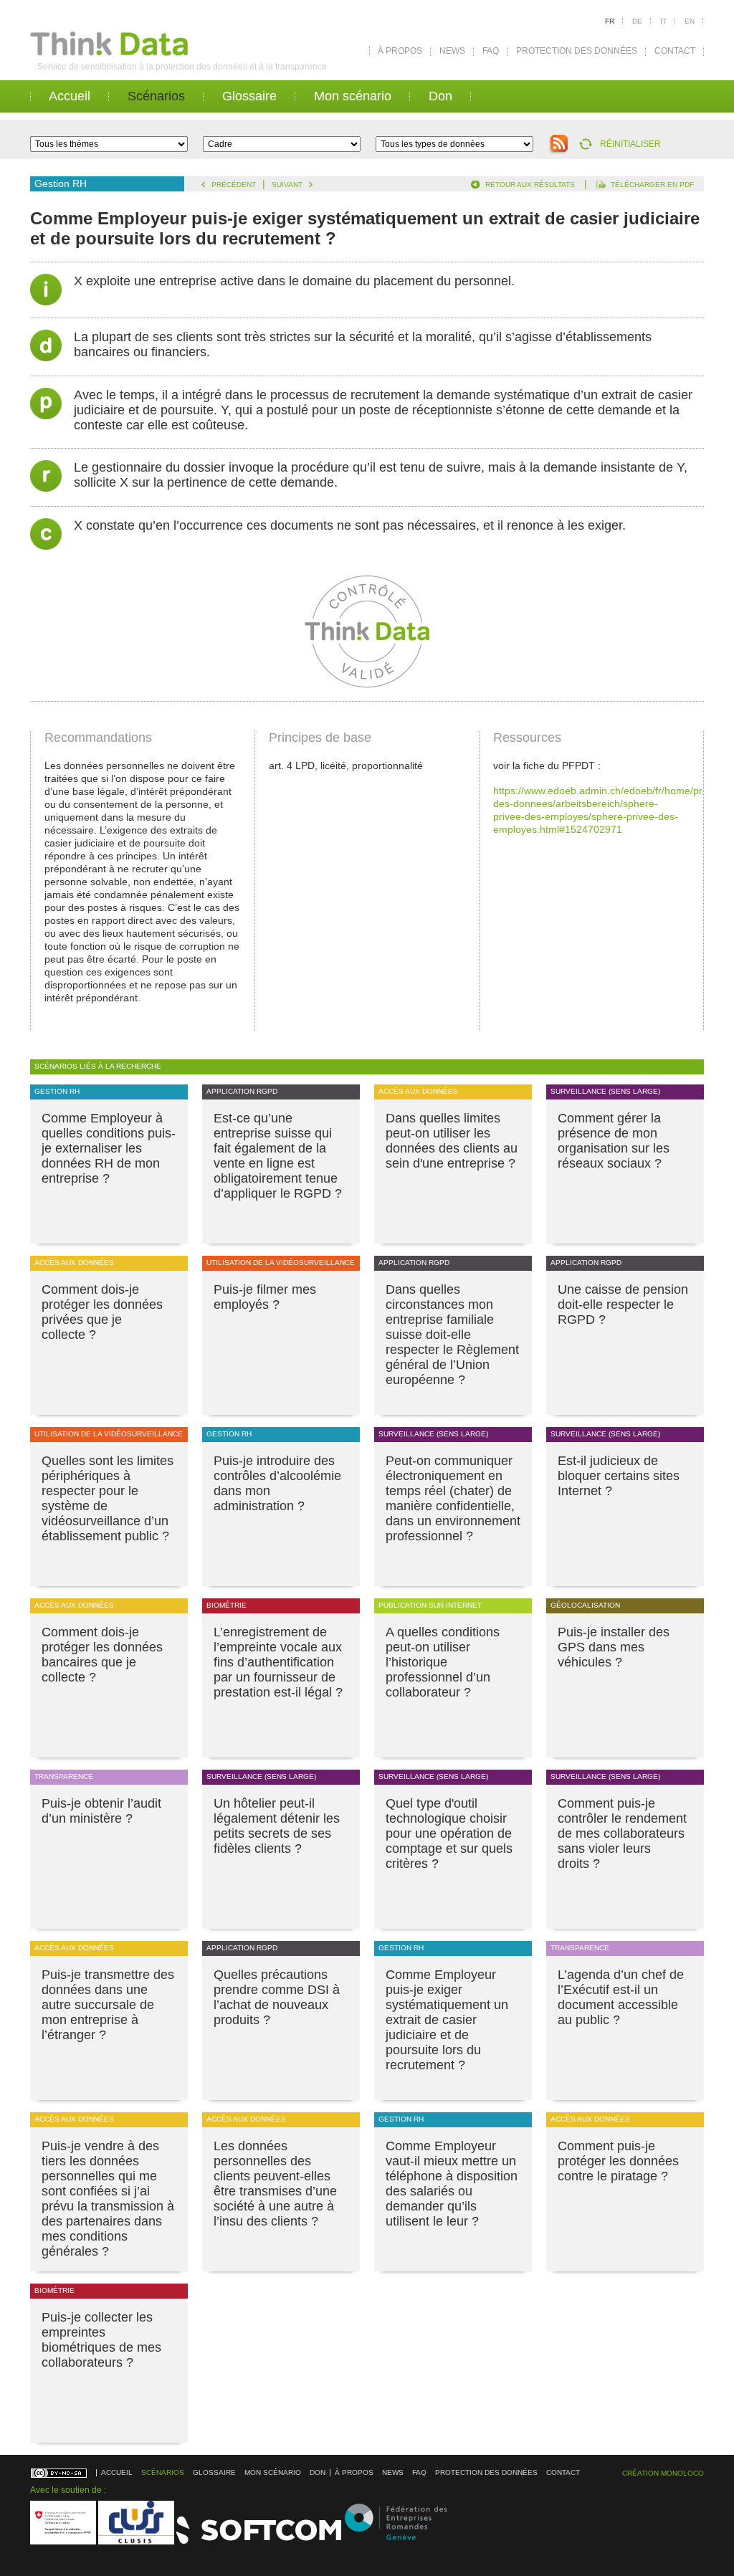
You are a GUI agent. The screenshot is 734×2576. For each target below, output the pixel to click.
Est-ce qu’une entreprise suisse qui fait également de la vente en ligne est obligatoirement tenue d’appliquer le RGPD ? (278, 1156)
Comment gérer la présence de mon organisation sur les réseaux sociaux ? (614, 1141)
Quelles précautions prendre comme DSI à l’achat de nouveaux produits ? (277, 1997)
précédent (234, 185)
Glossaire (249, 96)
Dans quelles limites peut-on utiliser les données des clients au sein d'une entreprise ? (452, 1141)
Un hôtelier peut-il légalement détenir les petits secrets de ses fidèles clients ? (277, 1826)
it (663, 21)
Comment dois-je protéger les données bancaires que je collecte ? (102, 1655)
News (452, 51)
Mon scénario (353, 96)
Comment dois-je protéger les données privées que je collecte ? (102, 1312)
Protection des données (577, 51)
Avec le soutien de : (68, 2490)
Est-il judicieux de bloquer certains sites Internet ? (619, 1476)
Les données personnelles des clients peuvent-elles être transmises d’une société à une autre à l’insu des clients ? (275, 2184)
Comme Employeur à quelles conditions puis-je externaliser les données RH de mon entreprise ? (109, 1148)
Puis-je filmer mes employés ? (265, 1297)
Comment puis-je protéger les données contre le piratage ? (618, 2161)
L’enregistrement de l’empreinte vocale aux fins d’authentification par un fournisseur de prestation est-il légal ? (278, 1662)
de (637, 21)
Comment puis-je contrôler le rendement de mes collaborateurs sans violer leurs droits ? (622, 1833)
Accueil (70, 96)
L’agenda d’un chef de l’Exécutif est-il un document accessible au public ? (621, 1997)
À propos (400, 51)
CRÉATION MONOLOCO (663, 2473)
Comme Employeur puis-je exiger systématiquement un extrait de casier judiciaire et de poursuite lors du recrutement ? (447, 2020)
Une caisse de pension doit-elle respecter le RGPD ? (623, 1304)
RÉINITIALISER (630, 144)
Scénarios (156, 96)
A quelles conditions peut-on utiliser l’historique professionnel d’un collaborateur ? (443, 1662)
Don (440, 96)
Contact (675, 51)
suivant (287, 185)
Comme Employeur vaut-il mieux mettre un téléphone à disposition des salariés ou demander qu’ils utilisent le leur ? (452, 2184)
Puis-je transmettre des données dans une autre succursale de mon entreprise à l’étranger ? (108, 2005)
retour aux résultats (530, 185)
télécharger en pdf (652, 185)
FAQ (491, 51)
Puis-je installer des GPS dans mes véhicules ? (614, 1647)
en (690, 21)
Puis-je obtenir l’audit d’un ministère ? (101, 1811)
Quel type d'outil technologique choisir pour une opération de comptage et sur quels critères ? (449, 1833)
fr (610, 21)
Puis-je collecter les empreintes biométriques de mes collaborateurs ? (101, 2340)
